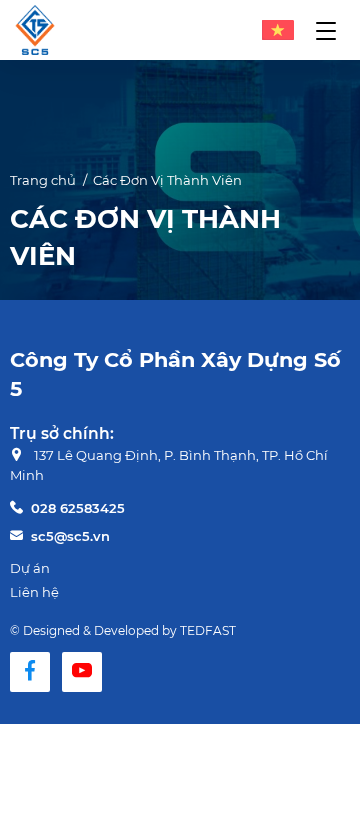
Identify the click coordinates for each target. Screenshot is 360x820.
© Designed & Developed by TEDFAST (123, 630)
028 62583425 (78, 508)
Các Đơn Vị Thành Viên (167, 180)
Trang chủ (43, 180)
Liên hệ (34, 592)
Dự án (30, 568)
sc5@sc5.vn (70, 536)
